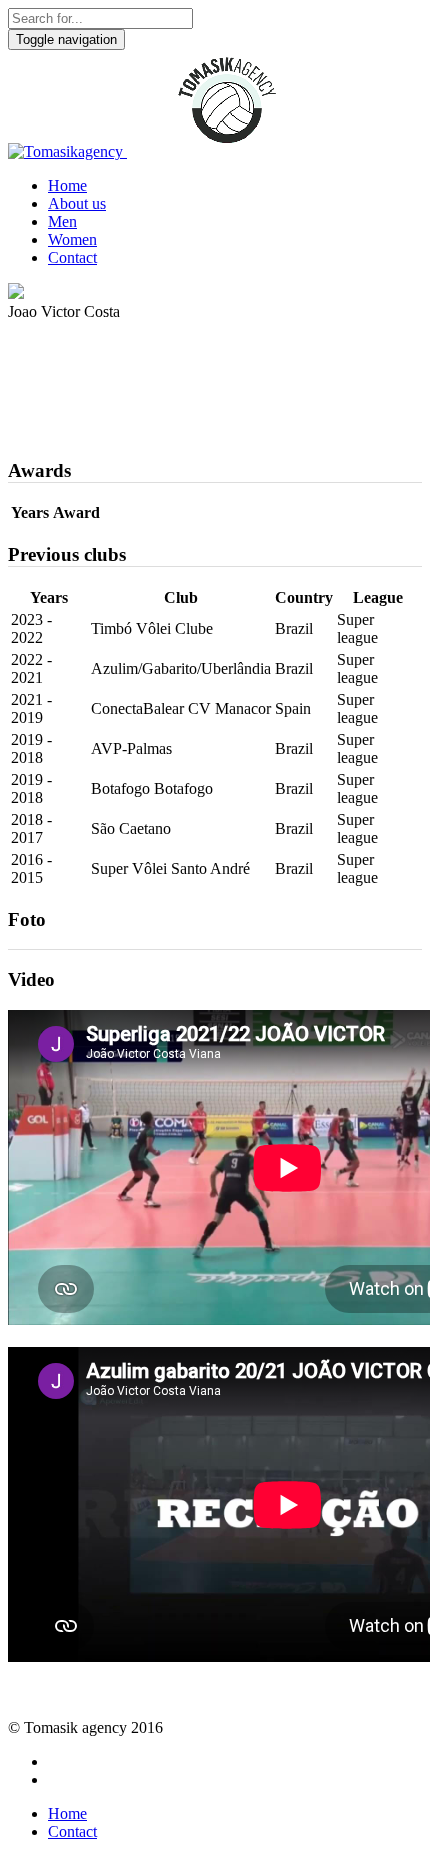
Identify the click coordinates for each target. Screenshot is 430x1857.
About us (77, 203)
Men (62, 221)
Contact (72, 257)
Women (72, 239)
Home (67, 185)
